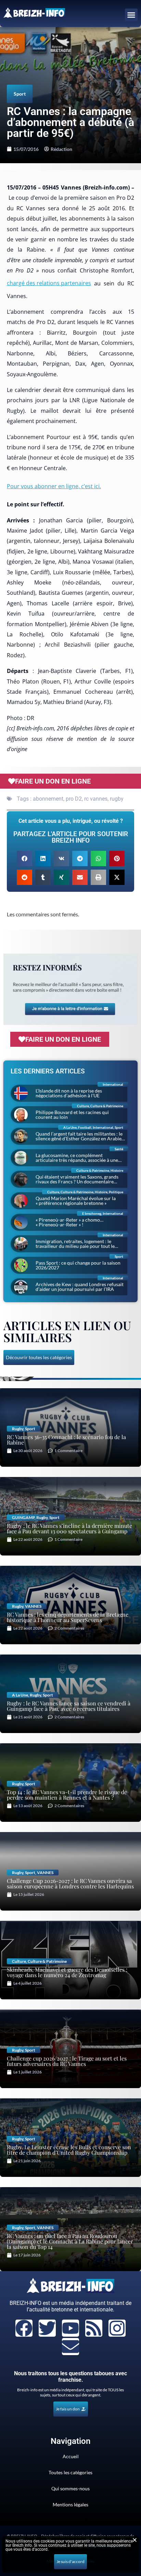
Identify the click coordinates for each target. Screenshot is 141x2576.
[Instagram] (117, 2328)
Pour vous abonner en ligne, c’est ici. (54, 486)
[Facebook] (24, 2328)
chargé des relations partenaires (49, 283)
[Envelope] (70, 2347)
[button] (131, 15)
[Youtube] (70, 2328)
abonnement (48, 799)
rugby (117, 799)
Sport (20, 94)
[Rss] (94, 2328)
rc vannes (96, 799)
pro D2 (74, 799)
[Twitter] (47, 2328)
